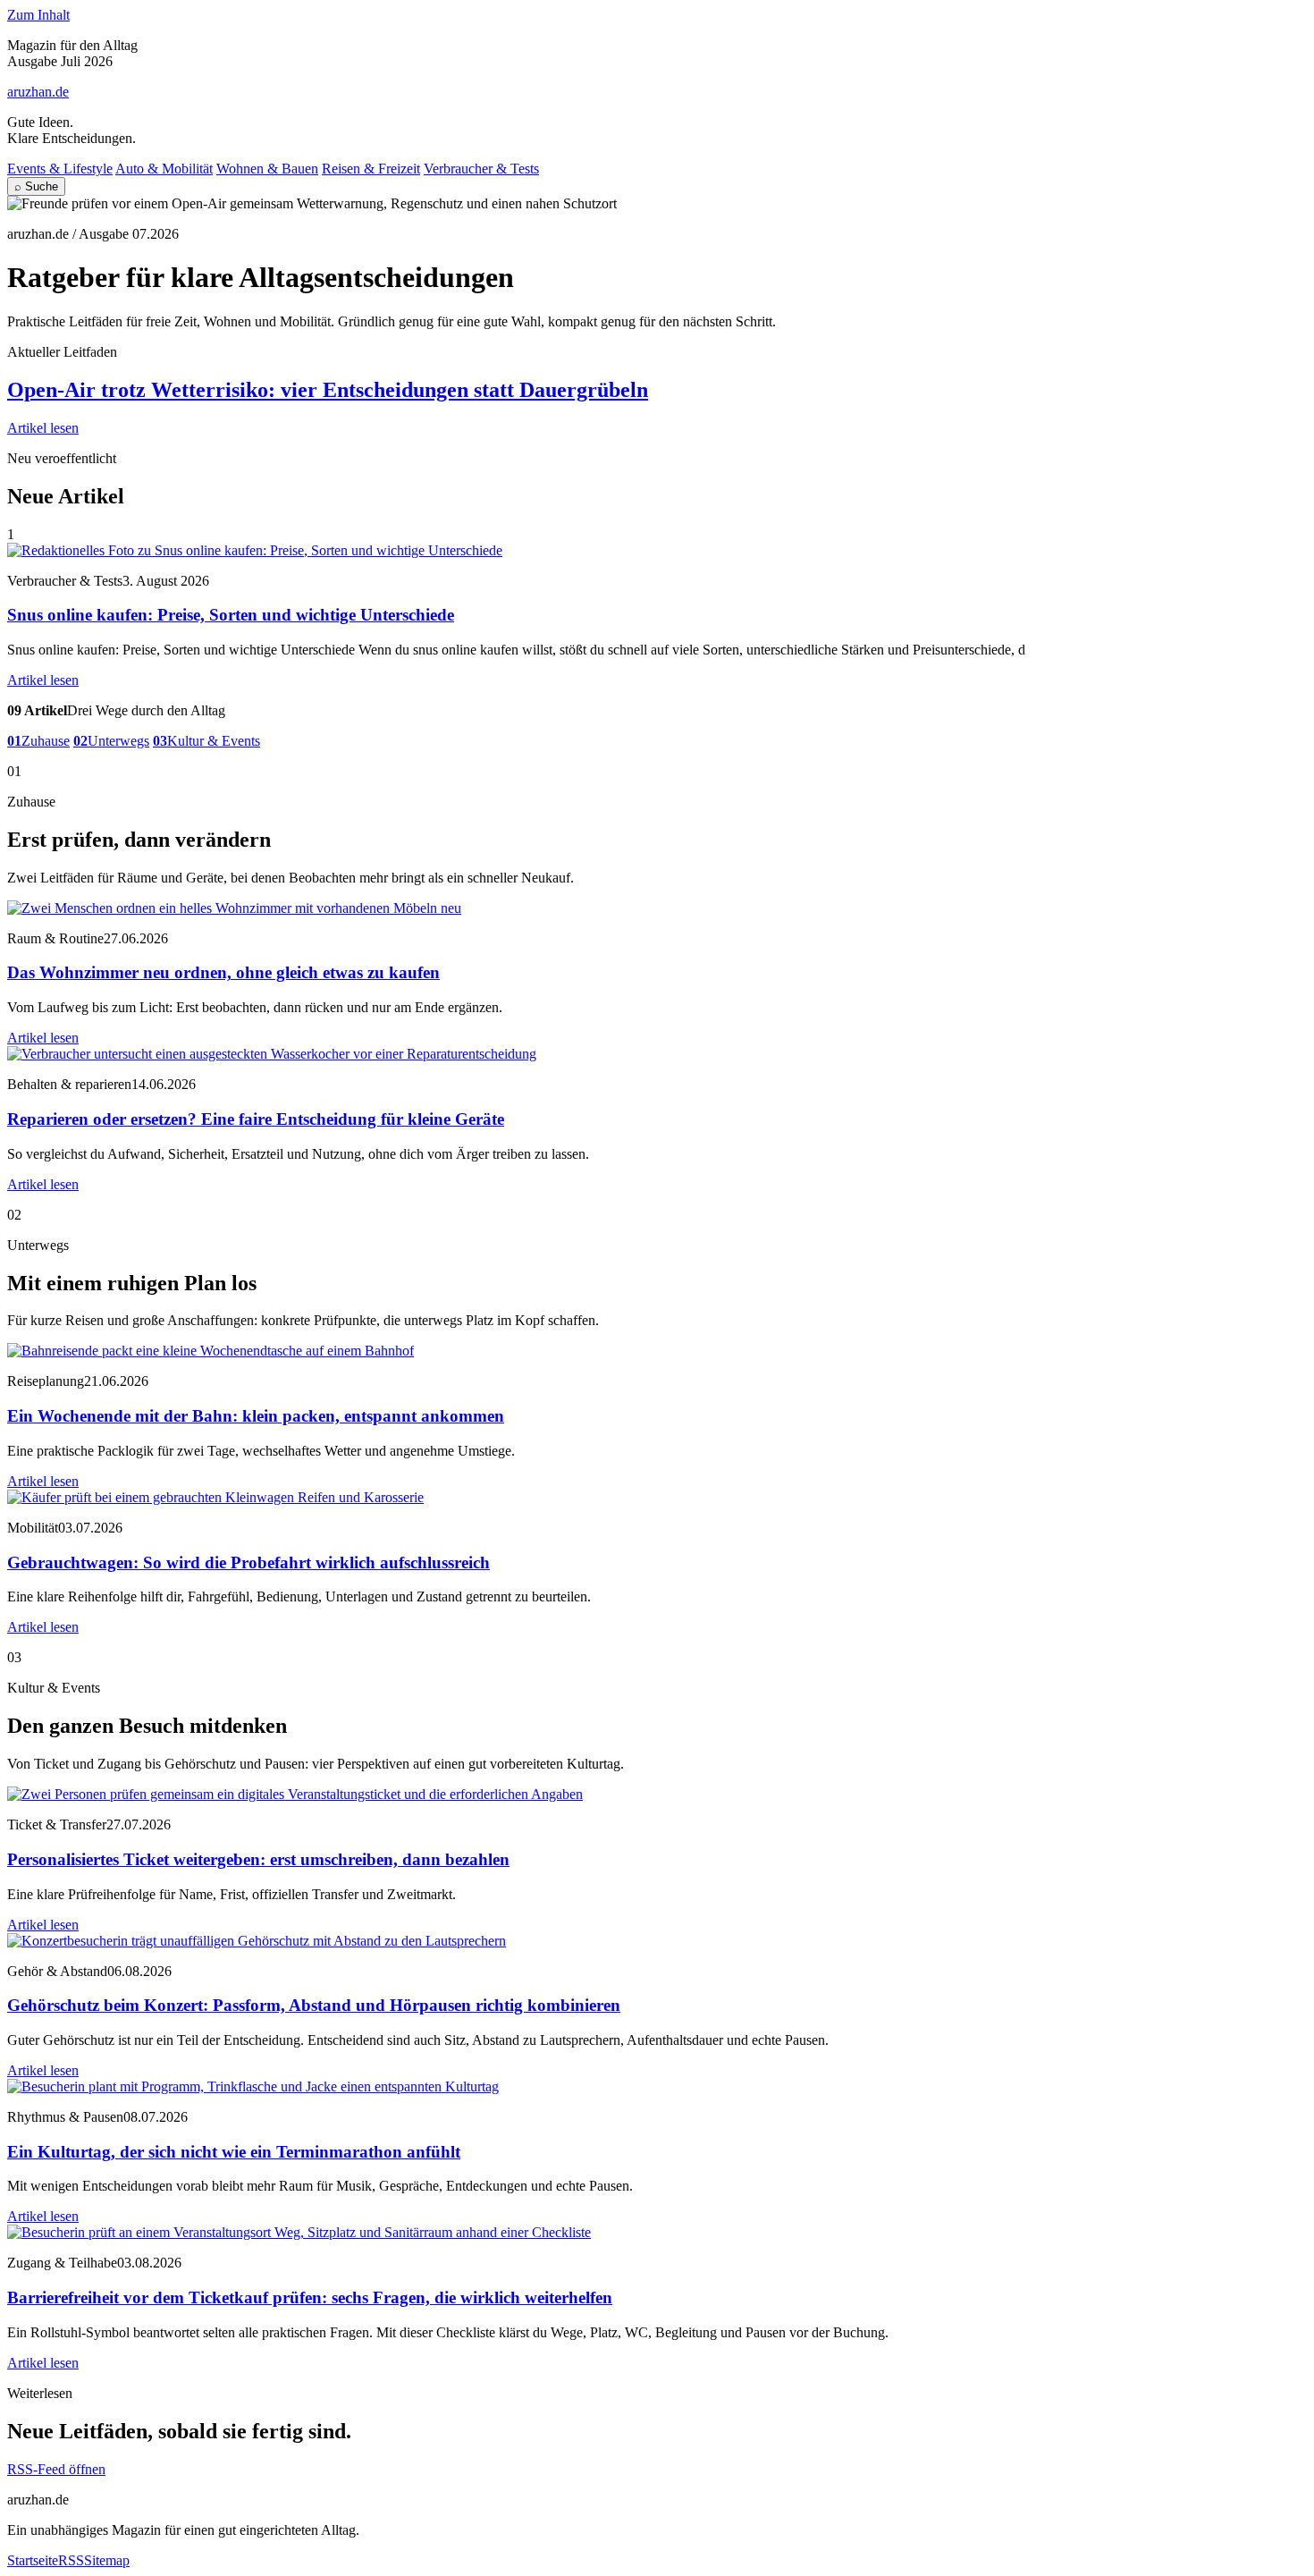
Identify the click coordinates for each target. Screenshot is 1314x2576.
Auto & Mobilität (164, 169)
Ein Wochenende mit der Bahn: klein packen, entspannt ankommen (256, 1416)
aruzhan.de (38, 92)
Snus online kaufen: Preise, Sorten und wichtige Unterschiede (231, 615)
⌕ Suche (36, 186)
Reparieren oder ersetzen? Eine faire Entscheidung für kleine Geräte (256, 1119)
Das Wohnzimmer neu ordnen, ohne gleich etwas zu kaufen (223, 972)
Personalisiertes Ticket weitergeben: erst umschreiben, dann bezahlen (258, 1859)
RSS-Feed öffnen (56, 2469)
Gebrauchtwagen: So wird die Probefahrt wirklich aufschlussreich (248, 1562)
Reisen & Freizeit (371, 169)
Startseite (33, 2560)
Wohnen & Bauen (267, 169)
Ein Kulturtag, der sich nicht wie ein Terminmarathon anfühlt (234, 2152)
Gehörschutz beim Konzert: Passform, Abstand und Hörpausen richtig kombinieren (314, 2005)
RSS (71, 2560)
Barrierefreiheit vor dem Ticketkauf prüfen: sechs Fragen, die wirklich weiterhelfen (310, 2297)
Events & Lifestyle (60, 169)
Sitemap (107, 2560)
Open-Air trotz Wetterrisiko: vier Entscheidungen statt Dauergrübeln (328, 390)
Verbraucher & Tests (481, 169)
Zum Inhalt (38, 15)
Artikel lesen (43, 428)
